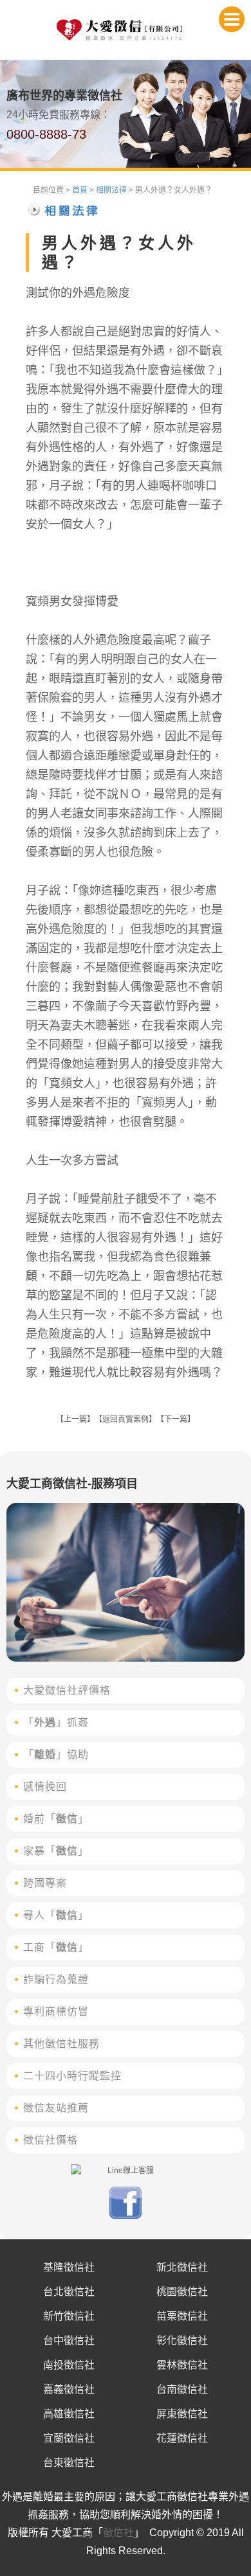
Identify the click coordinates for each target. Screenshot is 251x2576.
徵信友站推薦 (56, 2108)
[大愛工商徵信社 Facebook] (126, 2216)
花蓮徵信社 (182, 2438)
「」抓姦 (56, 1722)
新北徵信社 (182, 2267)
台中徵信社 (69, 2341)
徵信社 (118, 2533)
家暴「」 (56, 1851)
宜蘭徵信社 (69, 2438)
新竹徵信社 (69, 2316)
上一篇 (75, 1419)
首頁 (80, 190)
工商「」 (56, 1947)
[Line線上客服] (126, 2171)
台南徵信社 (182, 2389)
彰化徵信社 (182, 2341)
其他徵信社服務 (61, 2044)
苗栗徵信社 (182, 2316)
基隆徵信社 (69, 2267)
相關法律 (111, 190)
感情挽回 (45, 1787)
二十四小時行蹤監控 (72, 2076)
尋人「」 (56, 1915)
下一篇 (176, 1419)
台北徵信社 (69, 2292)
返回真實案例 (126, 1419)
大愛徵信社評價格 (67, 1690)
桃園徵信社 (182, 2292)
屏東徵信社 (182, 2414)
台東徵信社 (69, 2463)
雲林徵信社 (182, 2365)
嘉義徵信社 (69, 2389)
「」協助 (56, 1754)
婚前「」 (56, 1819)
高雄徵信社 (69, 2414)
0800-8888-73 (46, 134)
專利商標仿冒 (56, 2012)
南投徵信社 (69, 2365)
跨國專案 (45, 1883)
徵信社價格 (51, 2140)
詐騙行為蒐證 (56, 1979)
